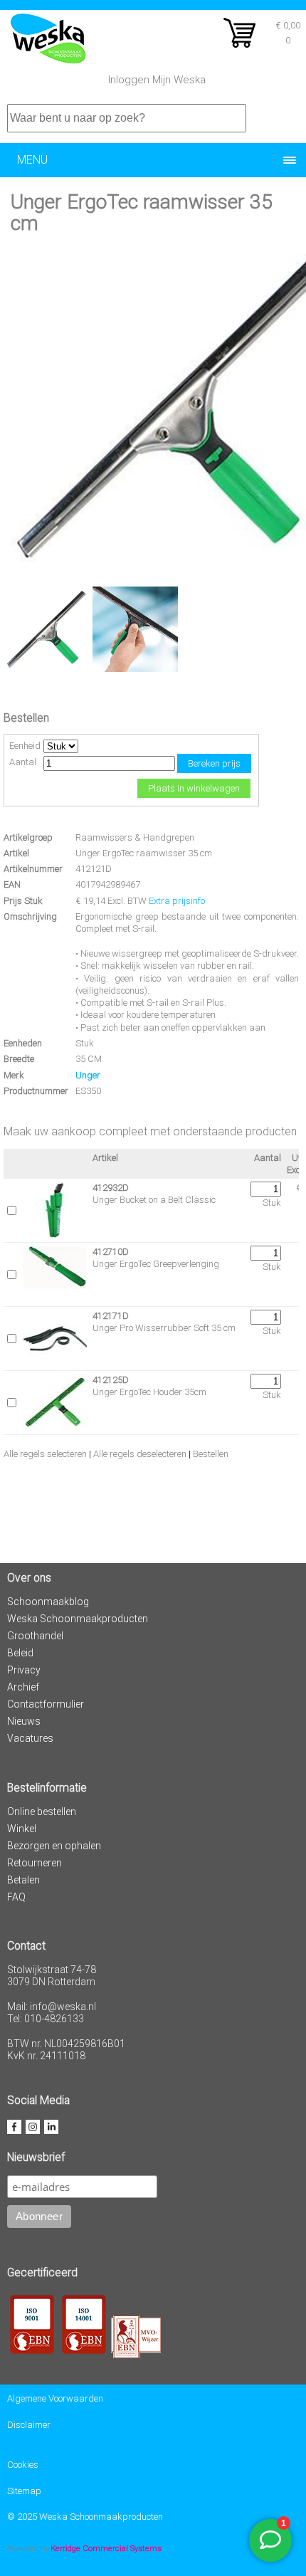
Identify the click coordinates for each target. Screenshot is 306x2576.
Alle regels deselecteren (140, 1454)
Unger (88, 1075)
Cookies (23, 2465)
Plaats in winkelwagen (194, 788)
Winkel (22, 1829)
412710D (111, 1252)
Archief (23, 1687)
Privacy (24, 1670)
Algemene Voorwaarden (55, 2398)
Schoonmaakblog (48, 1602)
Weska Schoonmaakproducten (78, 1619)
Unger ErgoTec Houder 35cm (149, 1392)
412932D (111, 1188)
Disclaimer (29, 2425)
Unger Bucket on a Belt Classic (154, 1200)
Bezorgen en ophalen (54, 1846)
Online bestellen (42, 1812)
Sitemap (24, 2491)
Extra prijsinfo (177, 901)
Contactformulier (46, 1704)
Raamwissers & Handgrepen (135, 837)
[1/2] (46, 669)
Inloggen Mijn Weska (157, 80)
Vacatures (30, 1738)
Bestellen (211, 1454)
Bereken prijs (214, 763)
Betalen (23, 1880)
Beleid (20, 1653)
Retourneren (35, 1863)
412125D (111, 1380)
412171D (111, 1316)
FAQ (16, 1897)
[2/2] (135, 669)
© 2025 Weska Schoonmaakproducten (85, 2517)
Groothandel (35, 1636)
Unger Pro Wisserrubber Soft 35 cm (164, 1328)
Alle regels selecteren (45, 1454)
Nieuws (24, 1721)
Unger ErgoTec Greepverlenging (156, 1264)
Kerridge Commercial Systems (106, 2548)
